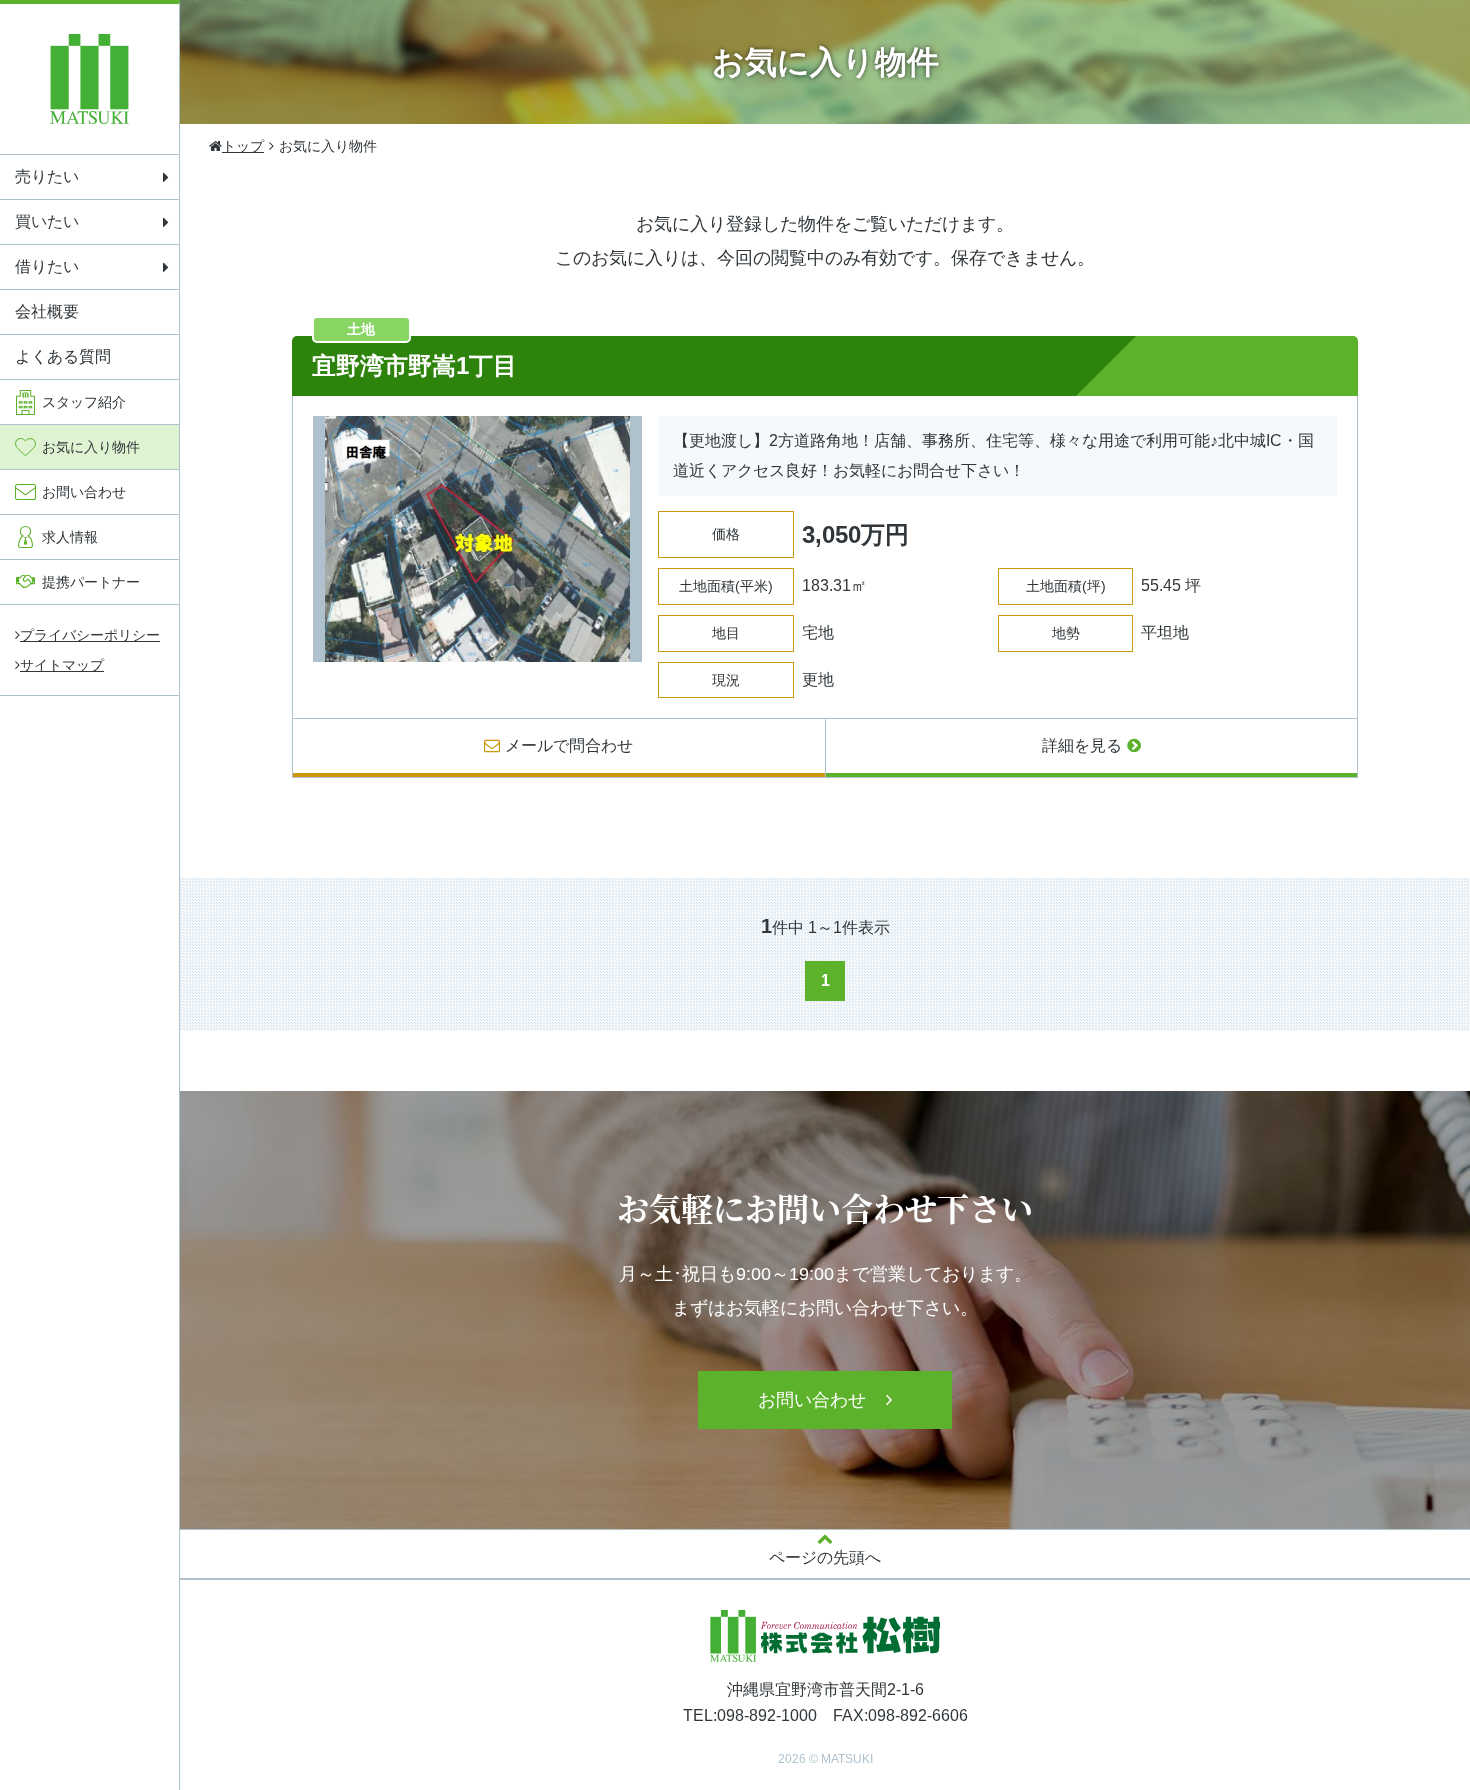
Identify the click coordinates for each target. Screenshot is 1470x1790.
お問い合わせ (812, 1400)
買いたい (47, 221)
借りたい (47, 266)
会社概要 (47, 311)
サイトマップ (62, 665)
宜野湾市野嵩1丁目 (414, 365)
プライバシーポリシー (90, 635)
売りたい (47, 176)
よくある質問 (63, 356)
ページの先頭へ (825, 1557)
